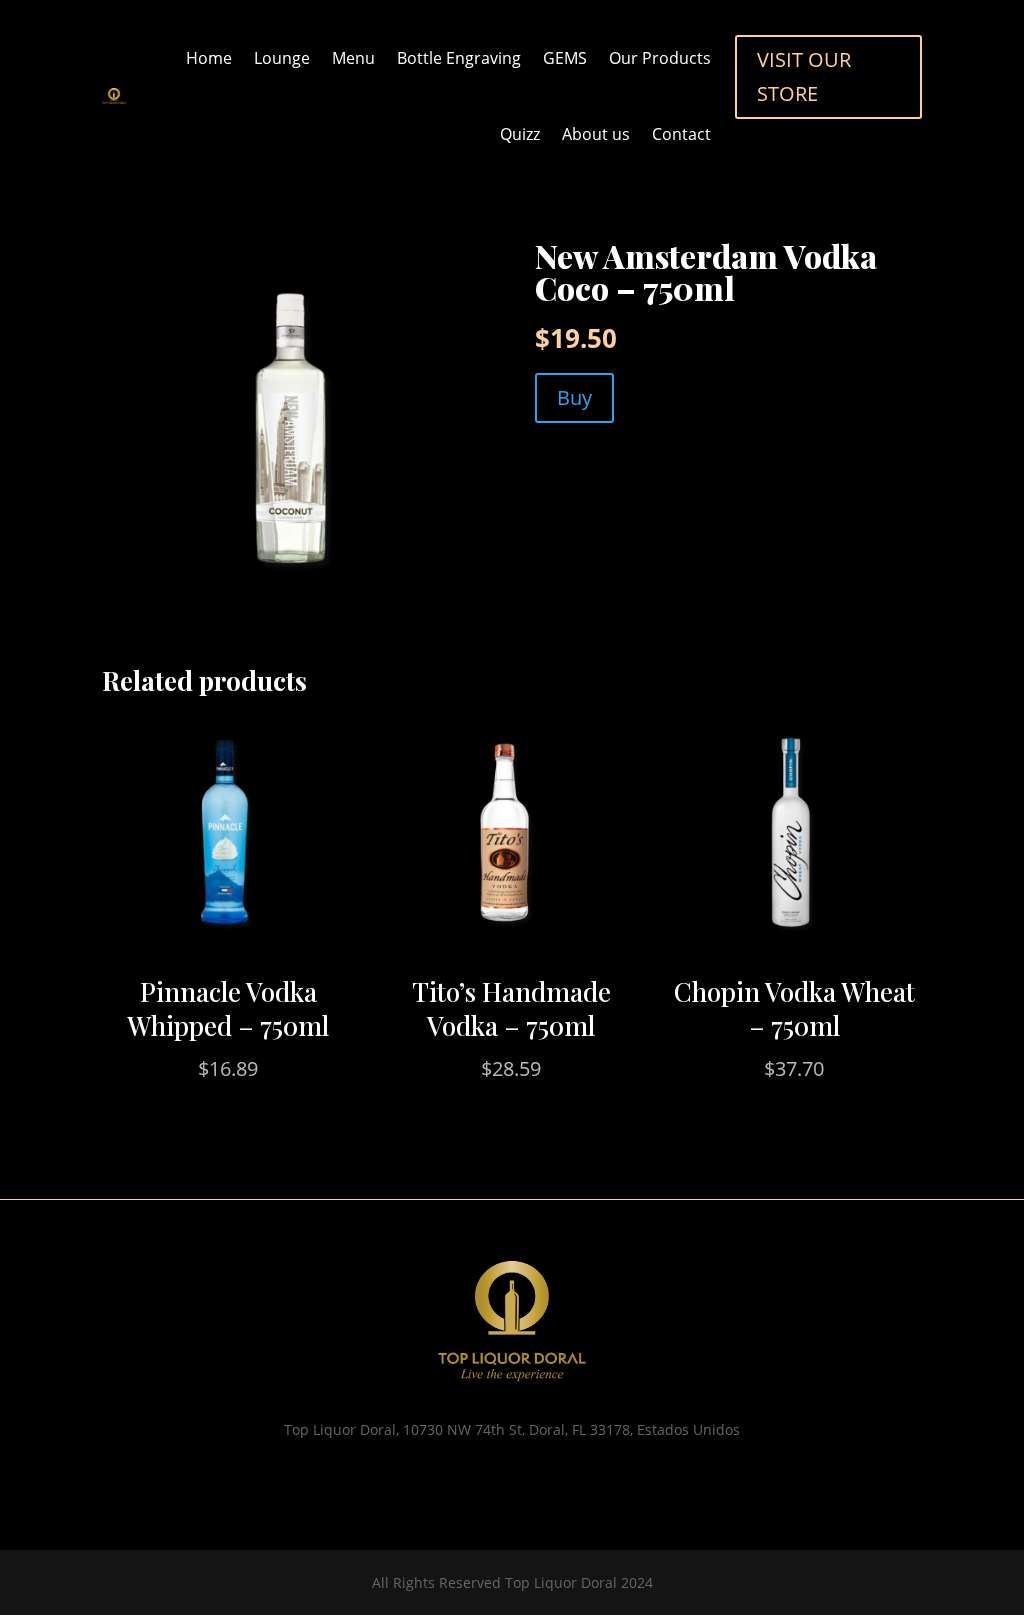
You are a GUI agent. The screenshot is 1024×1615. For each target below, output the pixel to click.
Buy (574, 397)
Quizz (520, 134)
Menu (353, 58)
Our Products (660, 58)
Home (209, 58)
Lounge (282, 58)
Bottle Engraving (459, 58)
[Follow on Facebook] (532, 1481)
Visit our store (804, 76)
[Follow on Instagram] (492, 1481)
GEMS (565, 58)
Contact (681, 134)
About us (596, 134)
